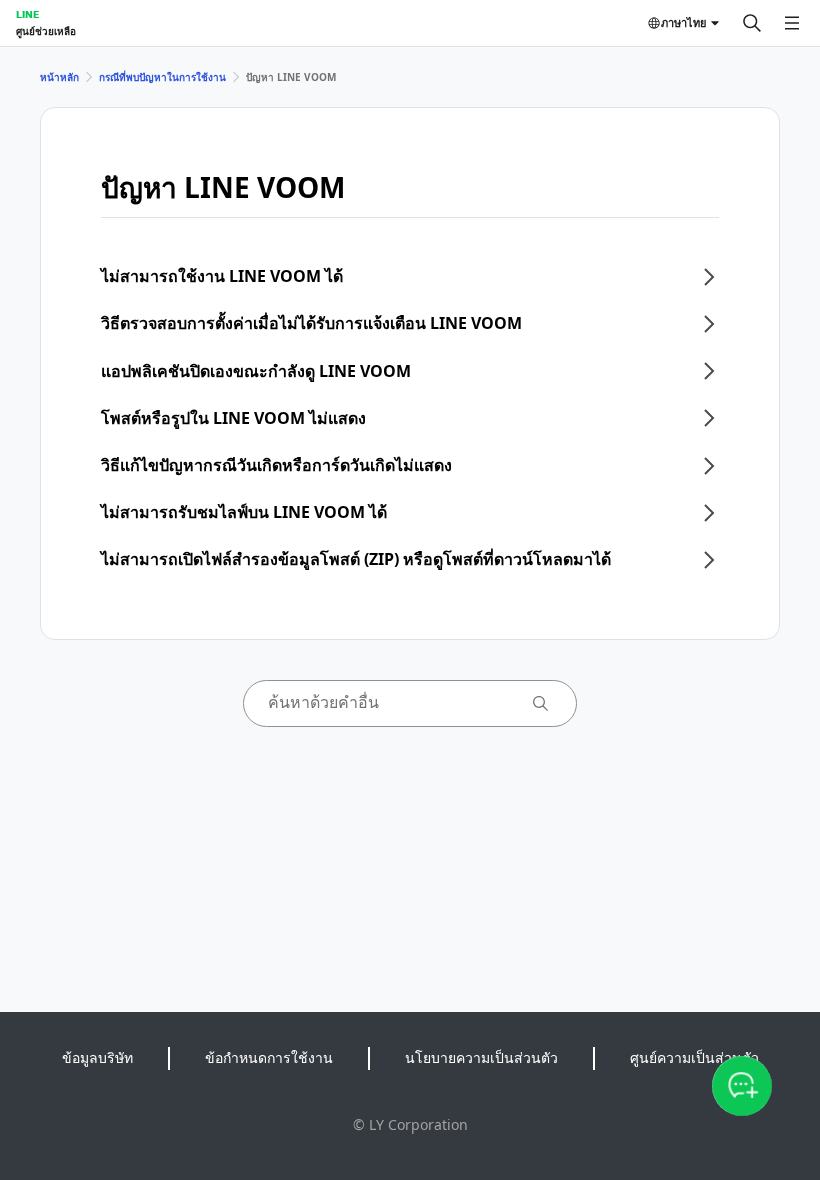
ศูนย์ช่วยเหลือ (46, 31)
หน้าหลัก (59, 77)
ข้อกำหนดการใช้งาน (269, 1057)
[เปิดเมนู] (792, 23)
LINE (27, 14)
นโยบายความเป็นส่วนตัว (481, 1057)
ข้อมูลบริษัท (97, 1057)
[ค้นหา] (752, 23)
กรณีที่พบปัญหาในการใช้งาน (162, 77)
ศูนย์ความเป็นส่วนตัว (694, 1057)
